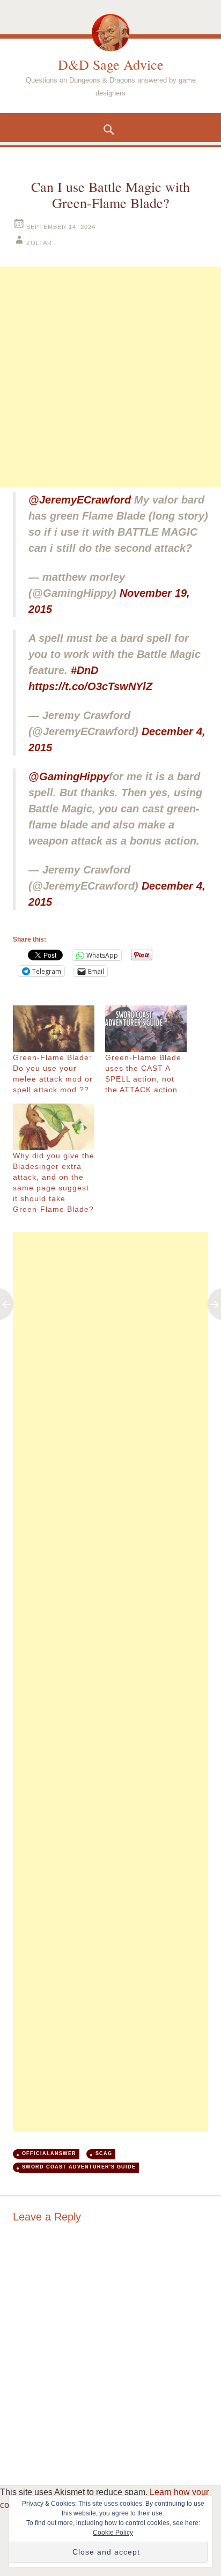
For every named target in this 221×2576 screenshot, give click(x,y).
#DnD (84, 670)
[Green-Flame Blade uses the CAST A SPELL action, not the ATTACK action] (146, 1029)
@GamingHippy (69, 776)
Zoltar (39, 243)
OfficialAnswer (49, 2153)
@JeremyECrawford (80, 500)
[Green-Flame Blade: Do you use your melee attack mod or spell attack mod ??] (54, 1029)
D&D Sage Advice (111, 64)
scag (104, 2153)
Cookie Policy (113, 2533)
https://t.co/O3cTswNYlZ (90, 686)
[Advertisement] (110, 377)
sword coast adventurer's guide (79, 2167)
